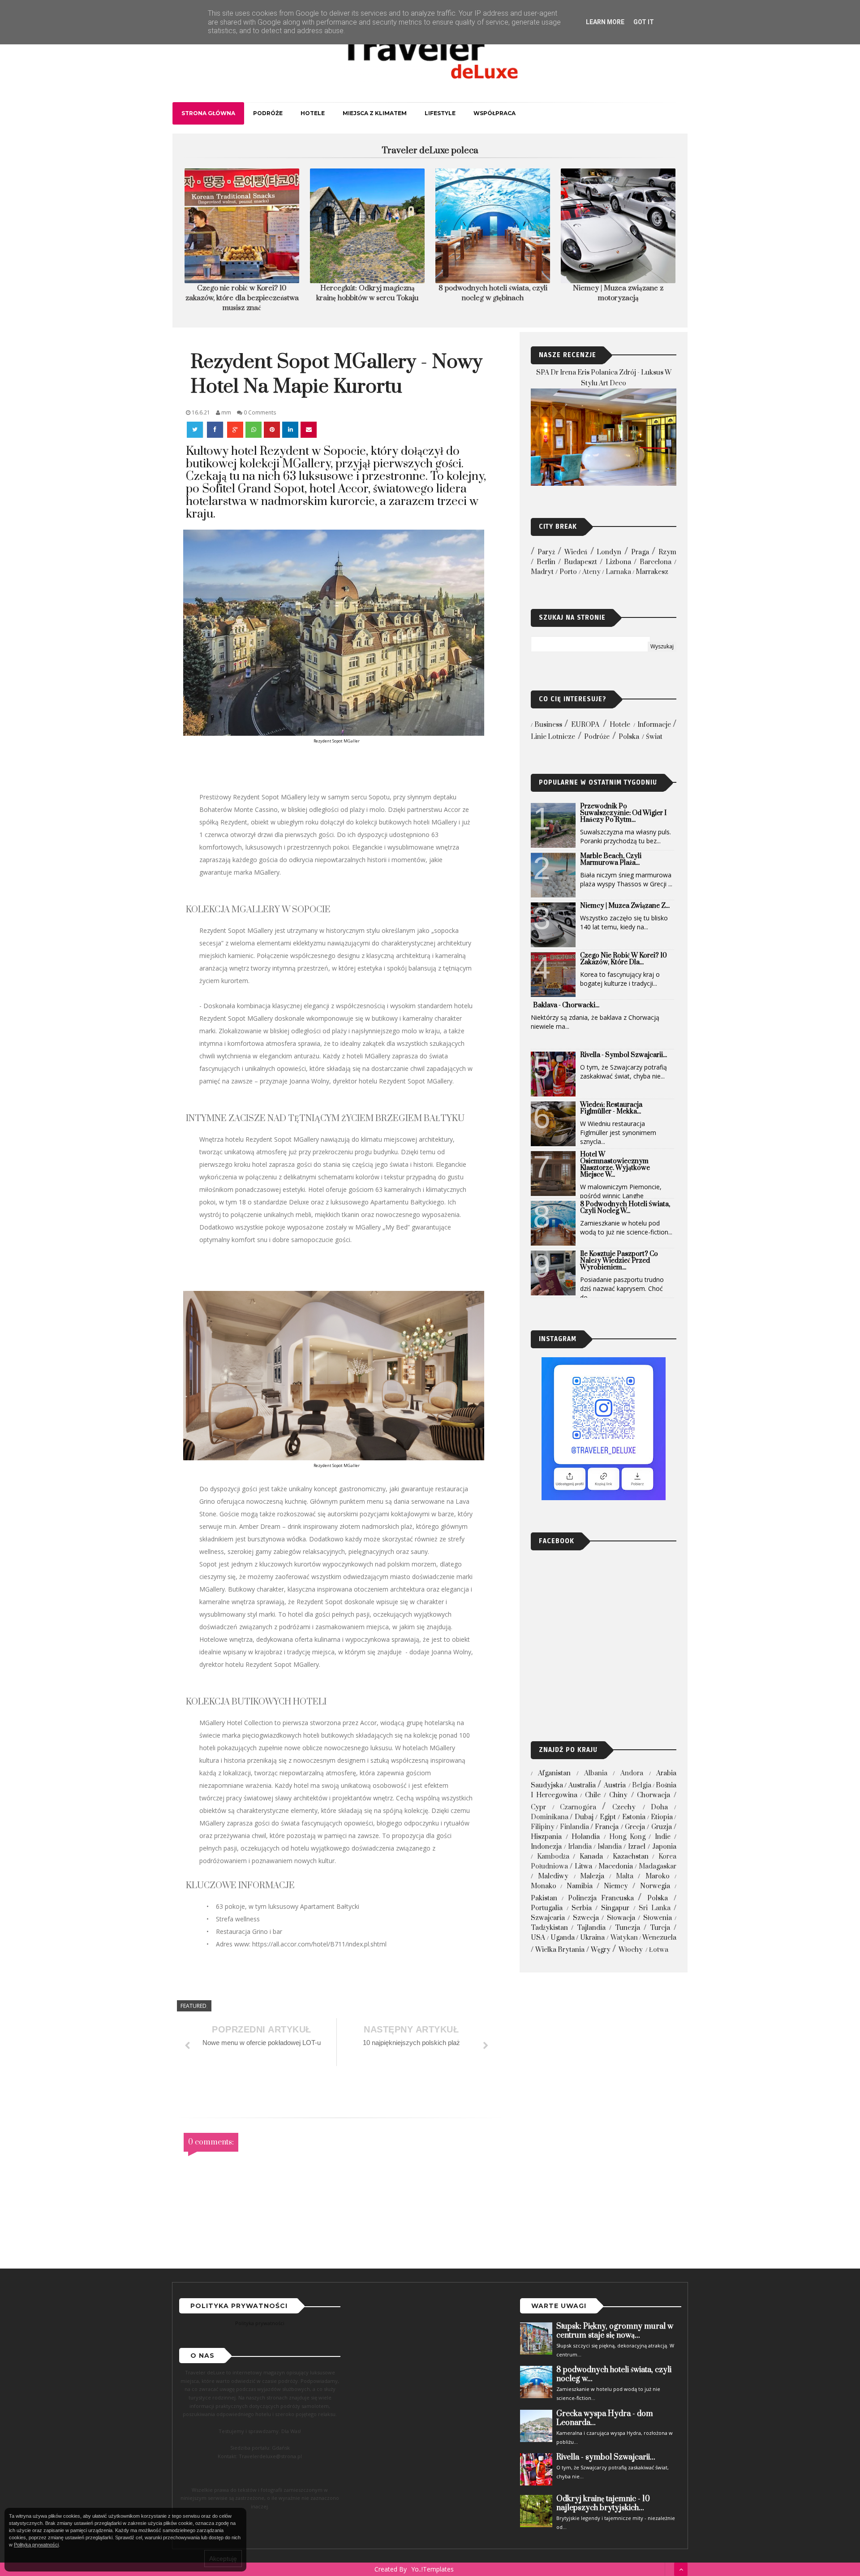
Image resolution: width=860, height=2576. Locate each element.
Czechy (624, 1807)
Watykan (624, 1938)
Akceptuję (223, 2559)
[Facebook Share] (216, 430)
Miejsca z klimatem (375, 113)
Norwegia (655, 1886)
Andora (632, 1773)
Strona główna (208, 113)
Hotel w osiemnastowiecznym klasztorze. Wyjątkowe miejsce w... (615, 1165)
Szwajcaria (548, 1918)
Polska (629, 737)
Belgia (642, 1785)
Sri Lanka (655, 1908)
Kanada (591, 1857)
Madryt (542, 572)
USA (538, 1938)
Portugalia (547, 1908)
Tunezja (628, 1928)
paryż (546, 552)
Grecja (635, 1827)
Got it (644, 22)
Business (548, 725)
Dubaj (584, 1817)
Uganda (563, 1938)
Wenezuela (659, 1938)
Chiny (618, 1795)
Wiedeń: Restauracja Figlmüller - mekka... (611, 1108)
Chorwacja (654, 1795)
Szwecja (586, 1918)
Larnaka (618, 572)
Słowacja (621, 1918)
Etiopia (662, 1817)
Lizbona (618, 562)
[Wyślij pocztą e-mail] (309, 430)
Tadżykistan (549, 1928)
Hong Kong (627, 1837)
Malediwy (553, 1876)
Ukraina (592, 1938)
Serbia (582, 1908)
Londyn (609, 552)
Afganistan (554, 1773)
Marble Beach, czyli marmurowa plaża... (611, 859)
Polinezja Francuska (601, 1898)
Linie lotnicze (553, 737)
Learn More (605, 22)
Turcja (660, 1928)
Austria (615, 1785)
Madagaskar (658, 1866)
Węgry (601, 1950)
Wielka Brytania (560, 1950)
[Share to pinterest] (272, 430)
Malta (625, 1876)
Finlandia (574, 1827)
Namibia (580, 1886)
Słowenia (658, 1918)
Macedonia (616, 1866)
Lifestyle (440, 113)
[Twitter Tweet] (196, 430)
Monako (544, 1886)
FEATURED (193, 2006)
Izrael (637, 1847)
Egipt (608, 1817)
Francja (607, 1827)
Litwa (583, 1866)
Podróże (268, 113)
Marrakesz (652, 572)
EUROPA (585, 725)
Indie (663, 1837)
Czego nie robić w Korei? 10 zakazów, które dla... (623, 959)
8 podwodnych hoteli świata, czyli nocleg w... (625, 1208)
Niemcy (616, 1886)
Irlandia (580, 1847)
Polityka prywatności (260, 2323)
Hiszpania (546, 1837)
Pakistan (544, 1898)
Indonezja (546, 1847)
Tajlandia (591, 1928)
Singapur (615, 1908)
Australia (582, 1785)
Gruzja (662, 1827)
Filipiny (543, 1827)
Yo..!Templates (432, 2569)
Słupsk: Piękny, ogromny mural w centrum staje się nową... (615, 2331)
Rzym (667, 552)
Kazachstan (631, 1857)
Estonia (634, 1817)
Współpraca (494, 113)
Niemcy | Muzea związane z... (625, 906)
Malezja (592, 1876)
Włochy (631, 1950)
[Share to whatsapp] (254, 430)
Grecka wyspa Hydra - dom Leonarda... (605, 2418)
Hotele (313, 113)
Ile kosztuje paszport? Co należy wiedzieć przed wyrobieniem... (619, 1261)
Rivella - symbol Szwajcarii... (623, 1055)
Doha (659, 1807)
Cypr (538, 1807)
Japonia (664, 1847)
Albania (596, 1773)
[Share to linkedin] (290, 430)
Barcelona (656, 562)
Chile (593, 1795)
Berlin (546, 562)
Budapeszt (580, 562)
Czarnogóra (578, 1807)
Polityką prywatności (36, 2545)
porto (568, 572)
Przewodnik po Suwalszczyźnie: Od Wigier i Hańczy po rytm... (623, 813)
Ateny (591, 572)
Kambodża (553, 1857)
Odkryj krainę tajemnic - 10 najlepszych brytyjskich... (603, 2503)
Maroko (658, 1876)
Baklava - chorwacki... (566, 1005)
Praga (640, 552)
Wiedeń (576, 552)
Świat (654, 737)
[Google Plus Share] (235, 430)
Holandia (586, 1837)
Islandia (610, 1847)
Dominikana (550, 1817)
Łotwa (659, 1950)
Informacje (654, 725)
